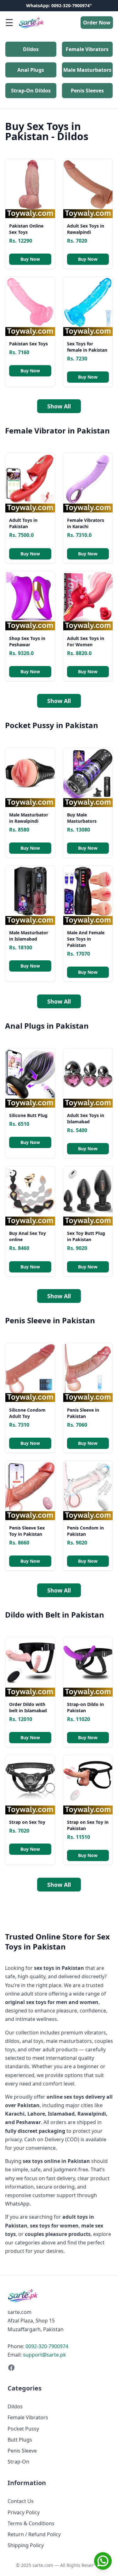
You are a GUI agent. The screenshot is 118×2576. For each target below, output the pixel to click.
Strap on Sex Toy (27, 1822)
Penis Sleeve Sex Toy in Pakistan (27, 1531)
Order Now (97, 23)
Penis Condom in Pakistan (85, 1531)
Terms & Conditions (31, 2523)
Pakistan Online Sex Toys (26, 229)
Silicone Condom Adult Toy (27, 1413)
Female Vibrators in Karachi (86, 523)
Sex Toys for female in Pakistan (87, 347)
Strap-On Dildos (31, 91)
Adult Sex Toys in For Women (86, 641)
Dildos (31, 49)
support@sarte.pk (45, 2355)
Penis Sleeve (22, 2451)
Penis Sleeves (87, 91)
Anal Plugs (31, 70)
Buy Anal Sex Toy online (28, 1236)
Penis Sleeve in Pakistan (83, 1413)
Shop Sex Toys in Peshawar (27, 641)
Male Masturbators (87, 70)
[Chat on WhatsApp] (103, 2561)
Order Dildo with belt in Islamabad (28, 1707)
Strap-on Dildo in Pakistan (85, 1707)
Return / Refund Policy (34, 2534)
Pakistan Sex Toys (28, 344)
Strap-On (18, 2462)
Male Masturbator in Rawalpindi (29, 818)
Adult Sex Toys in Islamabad (86, 1118)
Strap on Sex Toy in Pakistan (88, 1825)
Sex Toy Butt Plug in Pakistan (86, 1236)
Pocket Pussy (23, 2429)
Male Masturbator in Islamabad (29, 936)
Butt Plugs (20, 2440)
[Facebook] (59, 2368)
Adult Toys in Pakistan (23, 523)
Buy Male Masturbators (82, 818)
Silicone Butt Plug (28, 1115)
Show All (59, 406)
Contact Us (21, 2501)
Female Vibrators (87, 49)
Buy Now (30, 259)
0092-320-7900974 (47, 2346)
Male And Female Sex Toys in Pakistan (86, 939)
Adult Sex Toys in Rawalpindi (86, 229)
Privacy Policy (24, 2512)
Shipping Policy (26, 2545)
